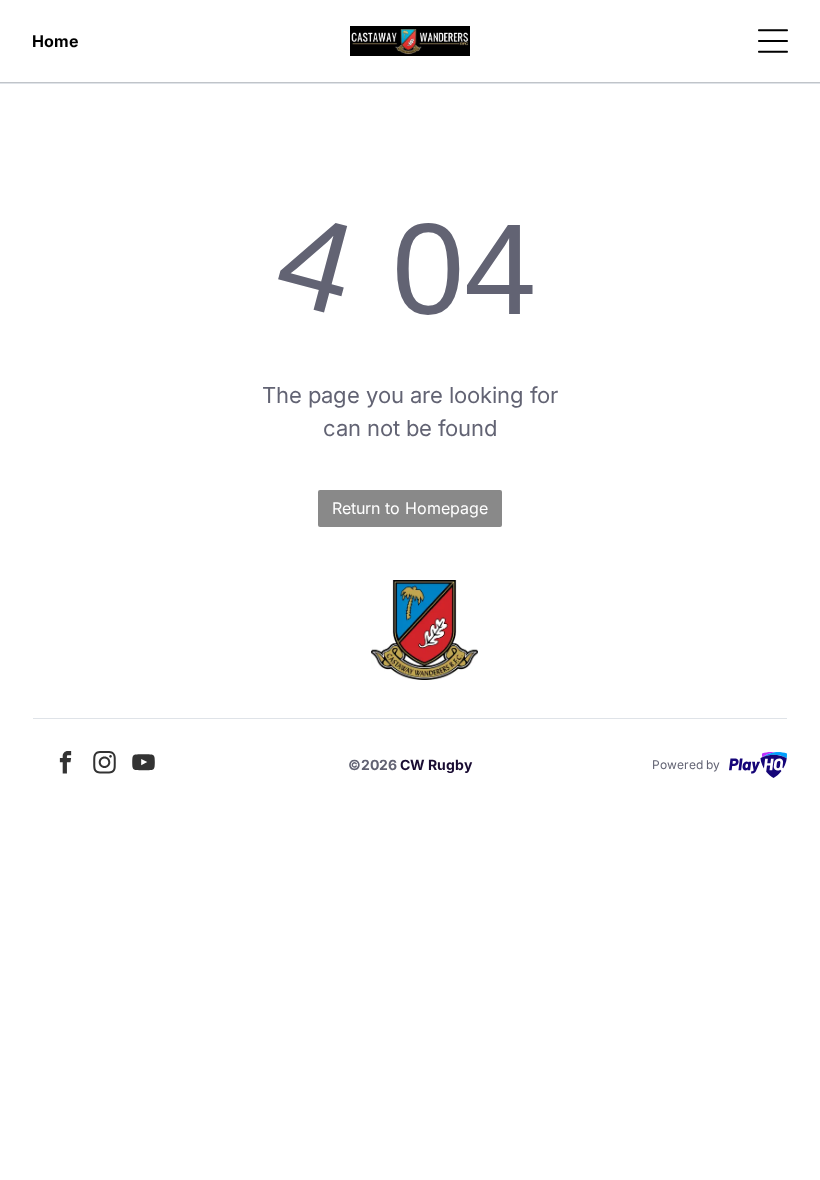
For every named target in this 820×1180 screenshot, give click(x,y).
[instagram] (105, 764)
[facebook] (66, 764)
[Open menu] (773, 41)
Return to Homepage (410, 508)
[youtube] (144, 764)
